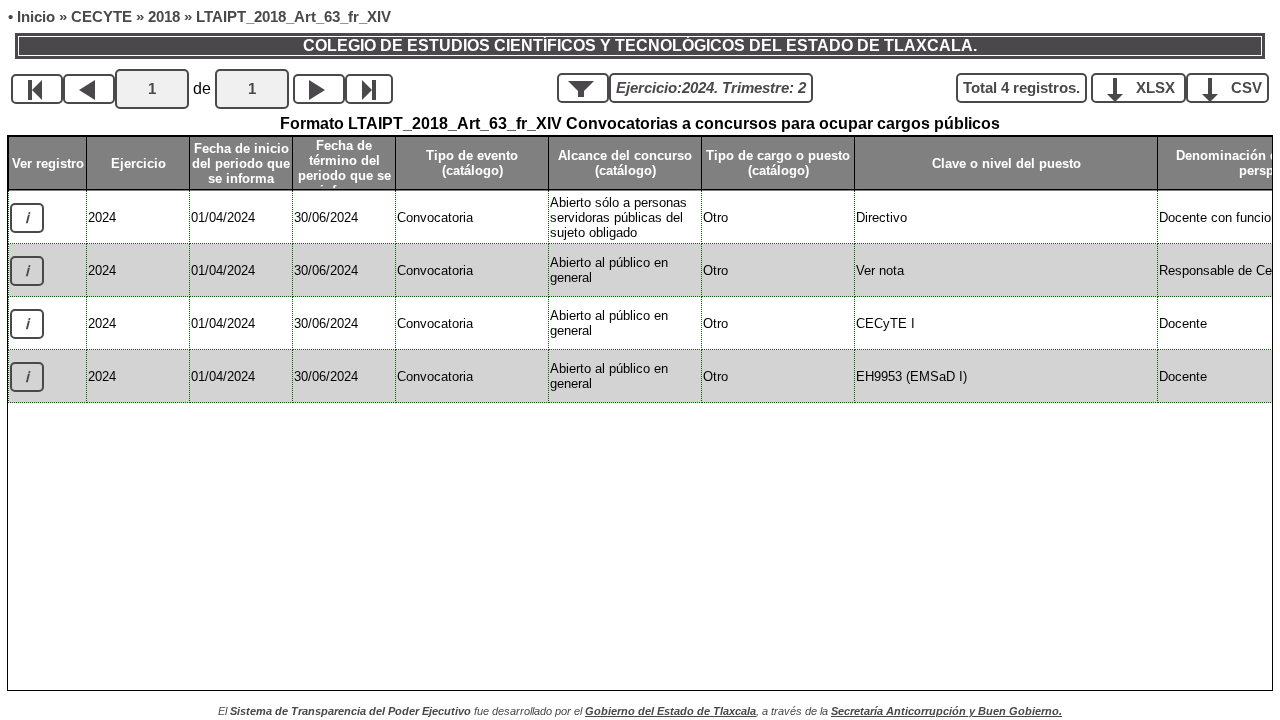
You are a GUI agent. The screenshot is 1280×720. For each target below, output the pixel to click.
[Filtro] (583, 88)
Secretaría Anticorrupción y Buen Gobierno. (946, 711)
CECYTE (101, 17)
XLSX (1155, 88)
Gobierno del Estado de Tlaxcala (670, 711)
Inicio (36, 17)
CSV (1244, 88)
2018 (164, 17)
